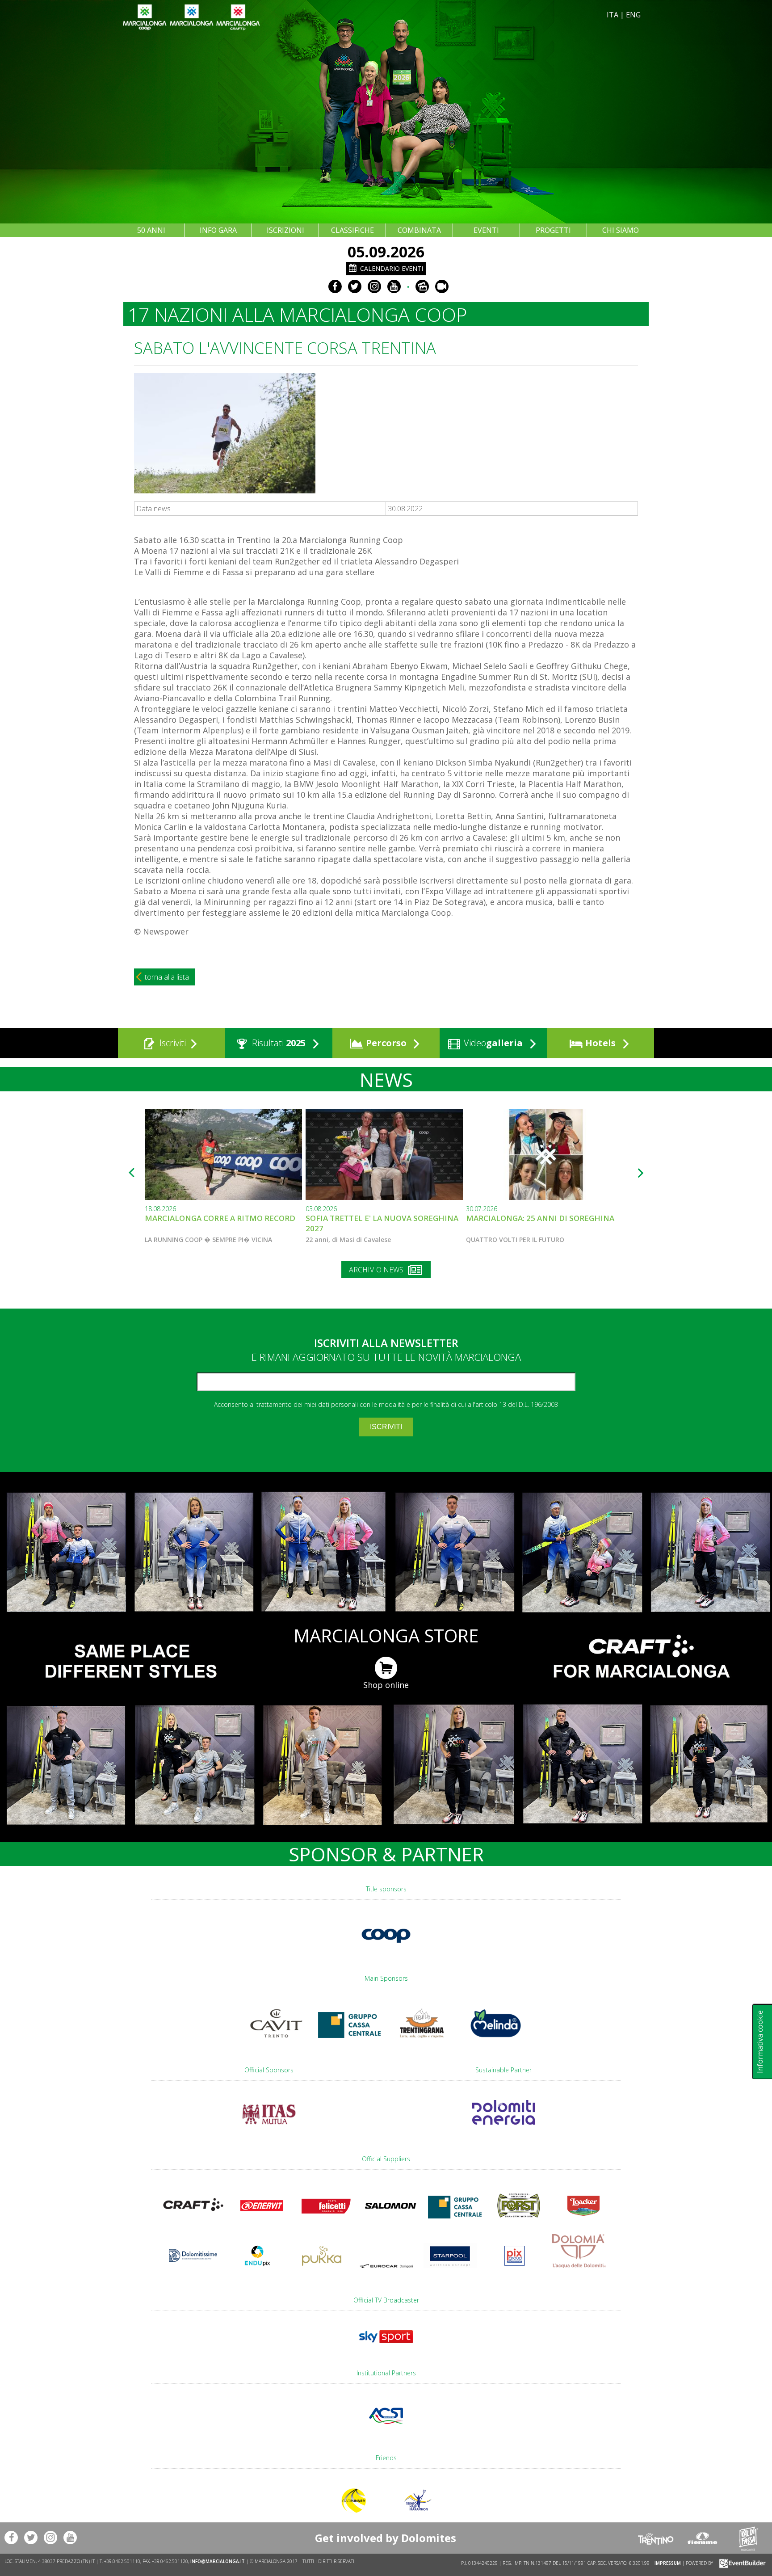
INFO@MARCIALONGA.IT (218, 2561)
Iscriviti (172, 1043)
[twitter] (355, 286)
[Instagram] (374, 286)
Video (492, 1043)
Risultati (278, 1043)
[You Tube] (394, 286)
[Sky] (386, 2347)
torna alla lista (167, 977)
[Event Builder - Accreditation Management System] (741, 2563)
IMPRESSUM (668, 2563)
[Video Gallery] (442, 286)
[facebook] (335, 286)
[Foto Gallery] (422, 286)
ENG (633, 15)
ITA (613, 15)
